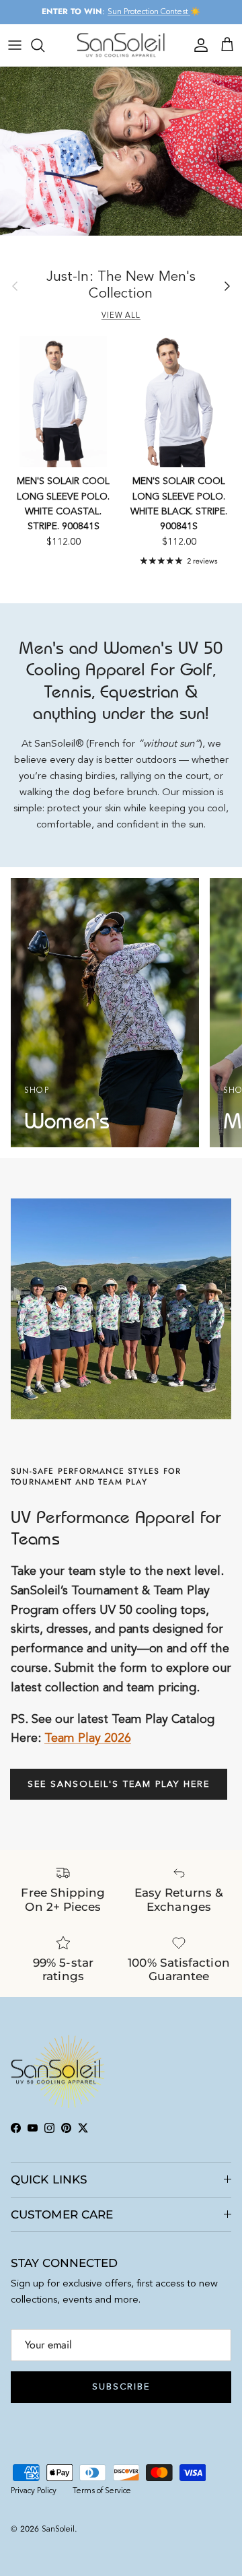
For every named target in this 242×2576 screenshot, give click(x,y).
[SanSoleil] (121, 45)
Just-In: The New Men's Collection (121, 285)
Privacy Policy (34, 2491)
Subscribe (121, 2387)
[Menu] (15, 45)
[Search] (44, 45)
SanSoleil (58, 2530)
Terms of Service (102, 2491)
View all (121, 316)
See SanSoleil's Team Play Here (119, 1785)
